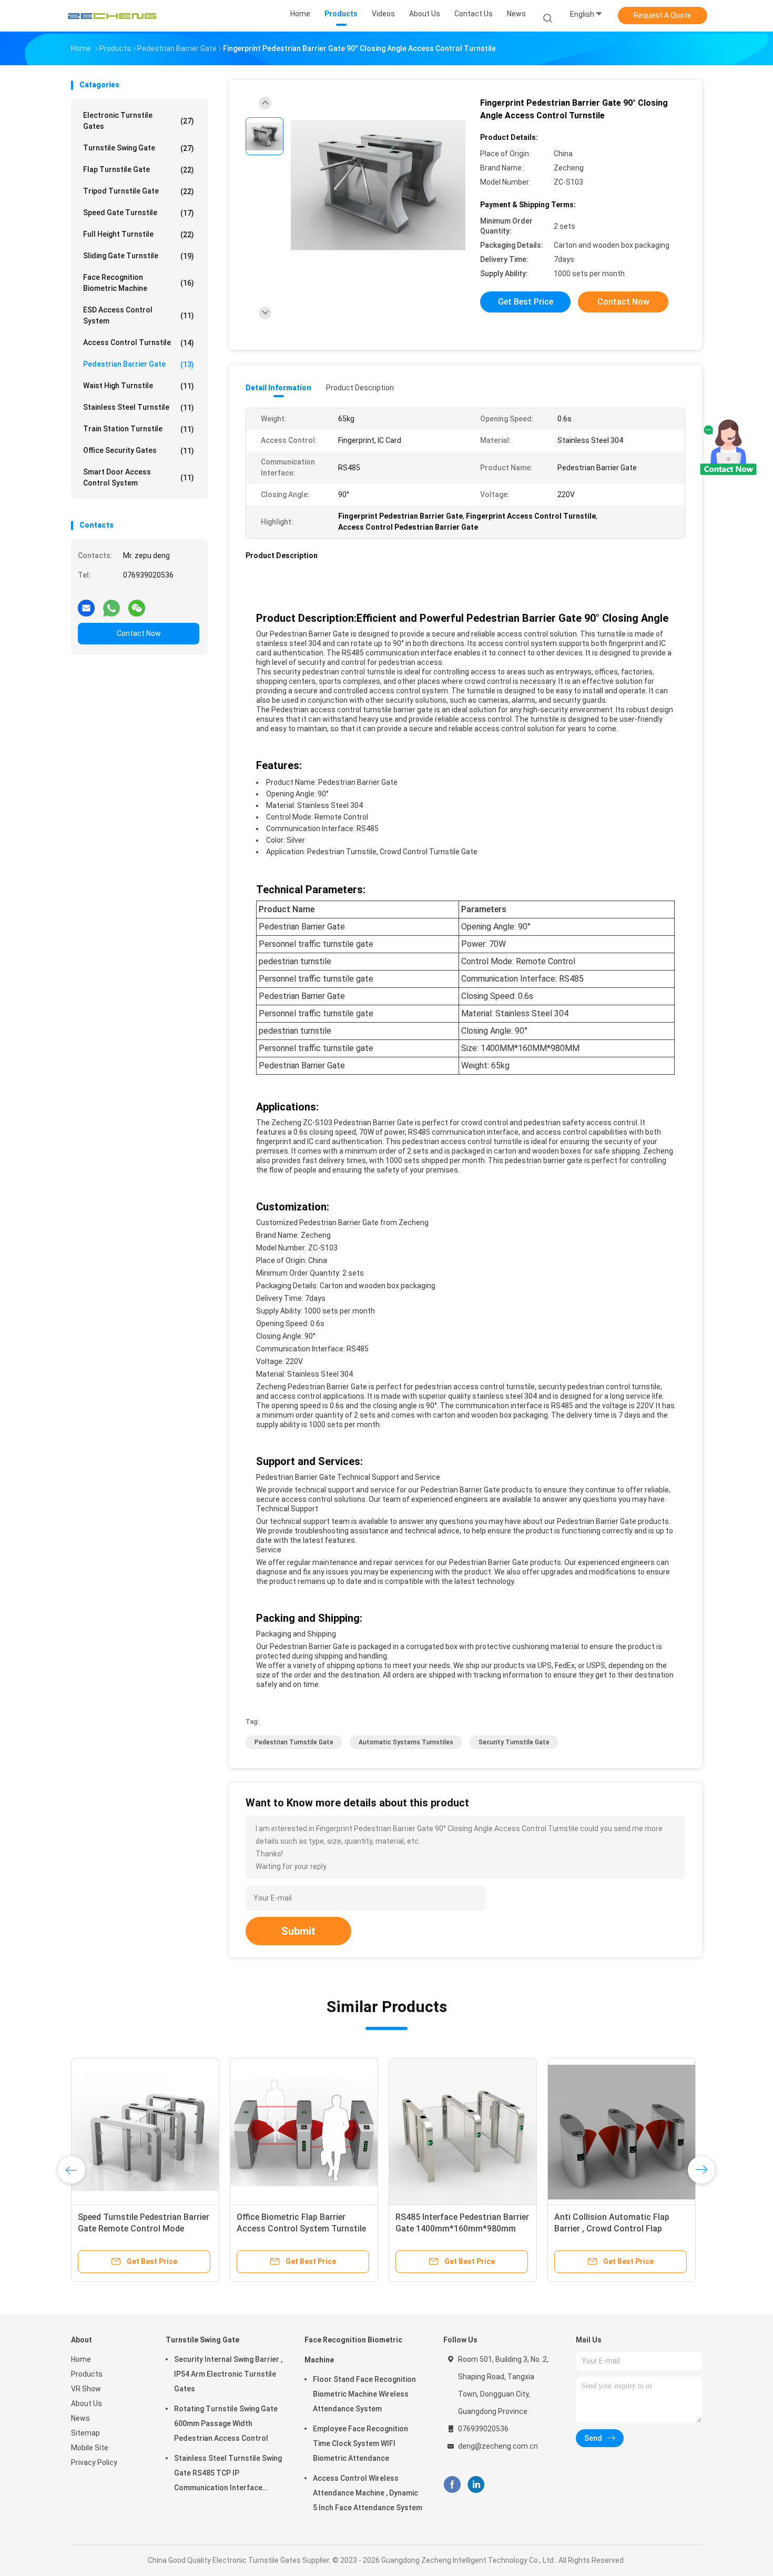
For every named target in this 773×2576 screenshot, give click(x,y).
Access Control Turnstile (139, 343)
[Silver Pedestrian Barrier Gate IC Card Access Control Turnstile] (622, 2132)
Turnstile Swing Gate (139, 148)
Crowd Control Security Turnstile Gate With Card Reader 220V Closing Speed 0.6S (460, 2229)
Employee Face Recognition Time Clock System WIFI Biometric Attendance (360, 2443)
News (80, 2418)
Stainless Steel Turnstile (139, 407)
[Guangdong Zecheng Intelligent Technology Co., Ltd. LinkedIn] (476, 2484)
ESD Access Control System (139, 315)
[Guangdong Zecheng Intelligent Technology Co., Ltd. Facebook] (452, 2484)
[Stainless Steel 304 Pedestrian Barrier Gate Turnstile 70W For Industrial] (304, 2132)
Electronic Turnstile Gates (139, 121)
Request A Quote (663, 15)
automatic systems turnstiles (406, 1742)
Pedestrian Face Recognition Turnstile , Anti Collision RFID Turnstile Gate (134, 2229)
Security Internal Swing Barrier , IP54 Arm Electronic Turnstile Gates (228, 2374)
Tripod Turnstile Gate (139, 191)
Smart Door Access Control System (139, 477)
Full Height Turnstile (139, 234)
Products (87, 2374)
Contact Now (139, 633)
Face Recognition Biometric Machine (139, 283)
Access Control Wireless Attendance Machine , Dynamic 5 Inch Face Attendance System (368, 2493)
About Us (87, 2403)
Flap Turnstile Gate (139, 170)
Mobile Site (90, 2448)
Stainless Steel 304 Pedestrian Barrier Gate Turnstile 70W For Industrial (296, 2229)
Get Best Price (526, 302)
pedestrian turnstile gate (294, 1742)
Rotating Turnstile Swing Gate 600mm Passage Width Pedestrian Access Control (226, 2423)
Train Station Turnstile (139, 429)
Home (81, 2359)
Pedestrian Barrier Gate (139, 364)
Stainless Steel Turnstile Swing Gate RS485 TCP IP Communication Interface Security (228, 2474)
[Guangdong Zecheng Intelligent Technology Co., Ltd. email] (86, 604)
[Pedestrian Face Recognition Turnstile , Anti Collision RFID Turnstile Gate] (145, 2132)
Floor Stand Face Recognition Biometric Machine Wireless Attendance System (364, 2394)
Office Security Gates (139, 451)
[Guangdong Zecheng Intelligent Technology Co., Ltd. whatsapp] (111, 604)
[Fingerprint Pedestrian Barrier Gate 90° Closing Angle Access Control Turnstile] (378, 185)
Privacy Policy (94, 2462)
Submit (298, 1931)
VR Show (86, 2389)
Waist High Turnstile (139, 386)
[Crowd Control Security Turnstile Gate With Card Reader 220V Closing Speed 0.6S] (463, 2132)
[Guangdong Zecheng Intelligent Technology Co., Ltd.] (112, 16)
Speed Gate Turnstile (139, 213)
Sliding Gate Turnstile (139, 256)
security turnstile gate (514, 1742)
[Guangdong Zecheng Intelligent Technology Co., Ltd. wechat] (137, 604)
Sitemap (85, 2433)
